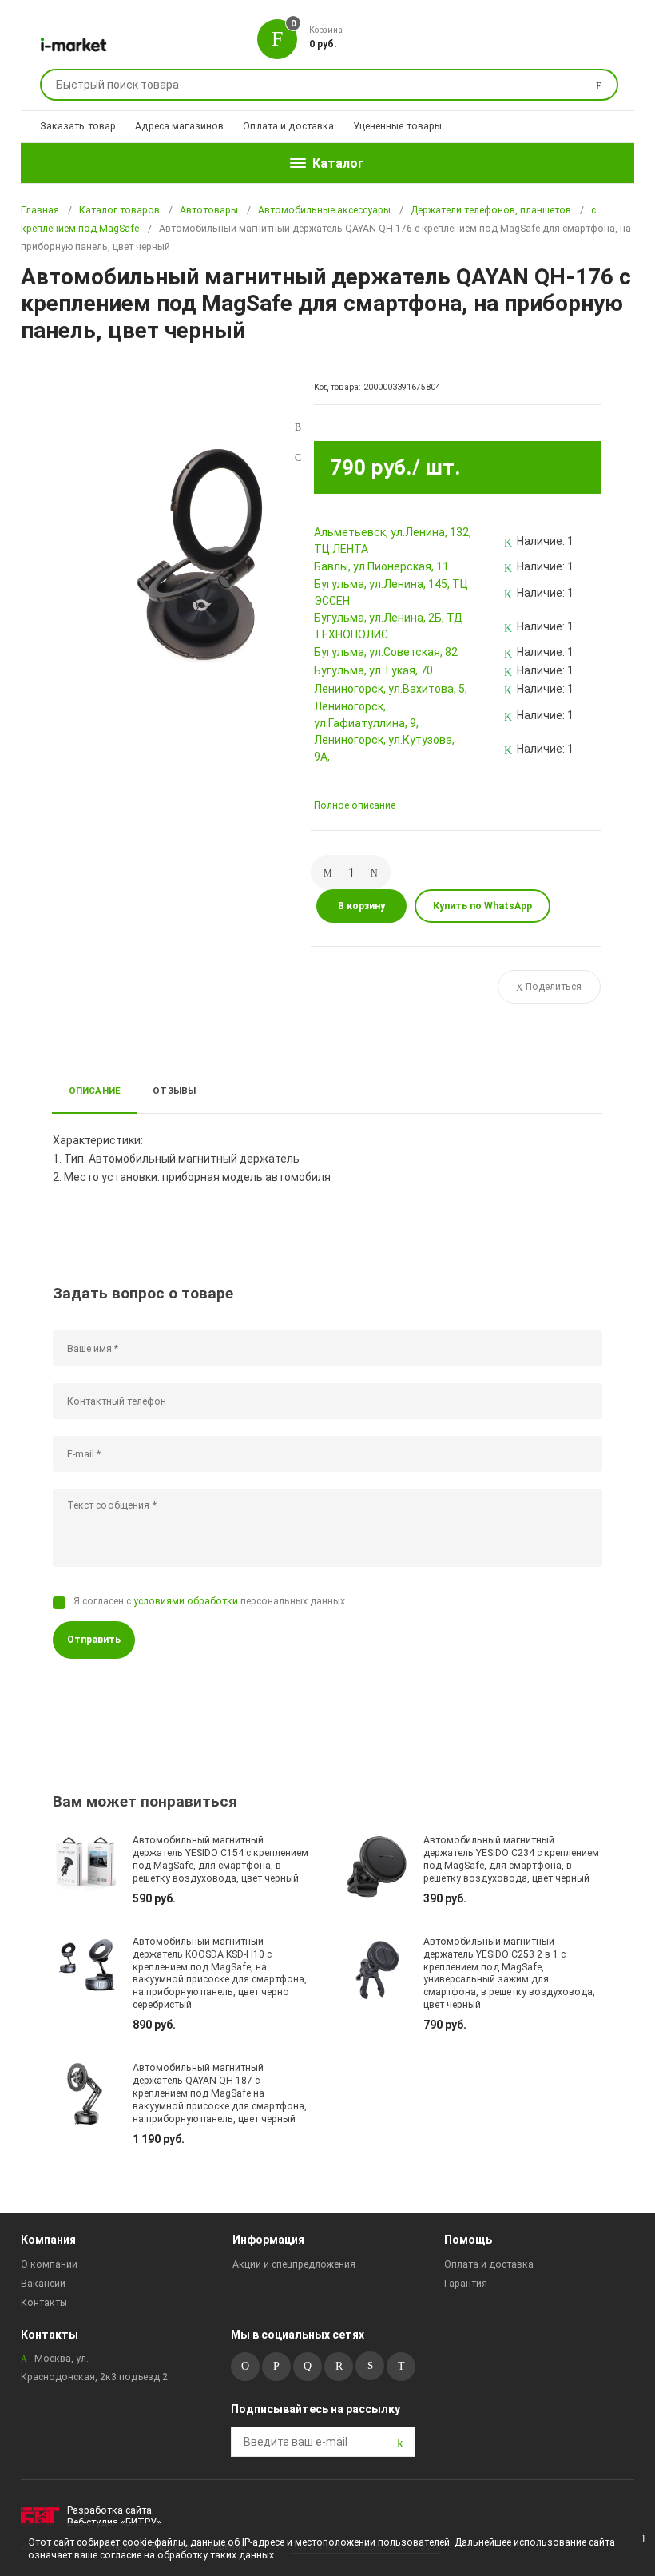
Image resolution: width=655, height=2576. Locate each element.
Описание (95, 1091)
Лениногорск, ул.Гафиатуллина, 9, (366, 715)
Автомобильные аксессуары (324, 210)
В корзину (361, 906)
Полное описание (355, 805)
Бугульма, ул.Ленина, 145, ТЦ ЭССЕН (391, 592)
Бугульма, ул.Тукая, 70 (373, 670)
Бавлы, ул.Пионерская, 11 (381, 566)
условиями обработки (186, 1601)
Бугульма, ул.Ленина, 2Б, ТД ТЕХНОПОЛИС (389, 626)
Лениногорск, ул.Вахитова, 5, (391, 689)
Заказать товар (78, 126)
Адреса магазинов (179, 126)
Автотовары (209, 210)
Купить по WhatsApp (482, 906)
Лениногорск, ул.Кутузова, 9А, (384, 748)
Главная (40, 210)
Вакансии (43, 2284)
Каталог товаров (119, 210)
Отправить (94, 1640)
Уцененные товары (397, 126)
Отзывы (174, 1091)
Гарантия (466, 2284)
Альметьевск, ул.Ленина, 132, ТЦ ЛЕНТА (393, 541)
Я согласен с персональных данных (209, 1601)
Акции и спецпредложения (294, 2264)
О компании (49, 2264)
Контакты (44, 2303)
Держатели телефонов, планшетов (491, 210)
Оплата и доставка (288, 126)
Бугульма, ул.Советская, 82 (386, 652)
